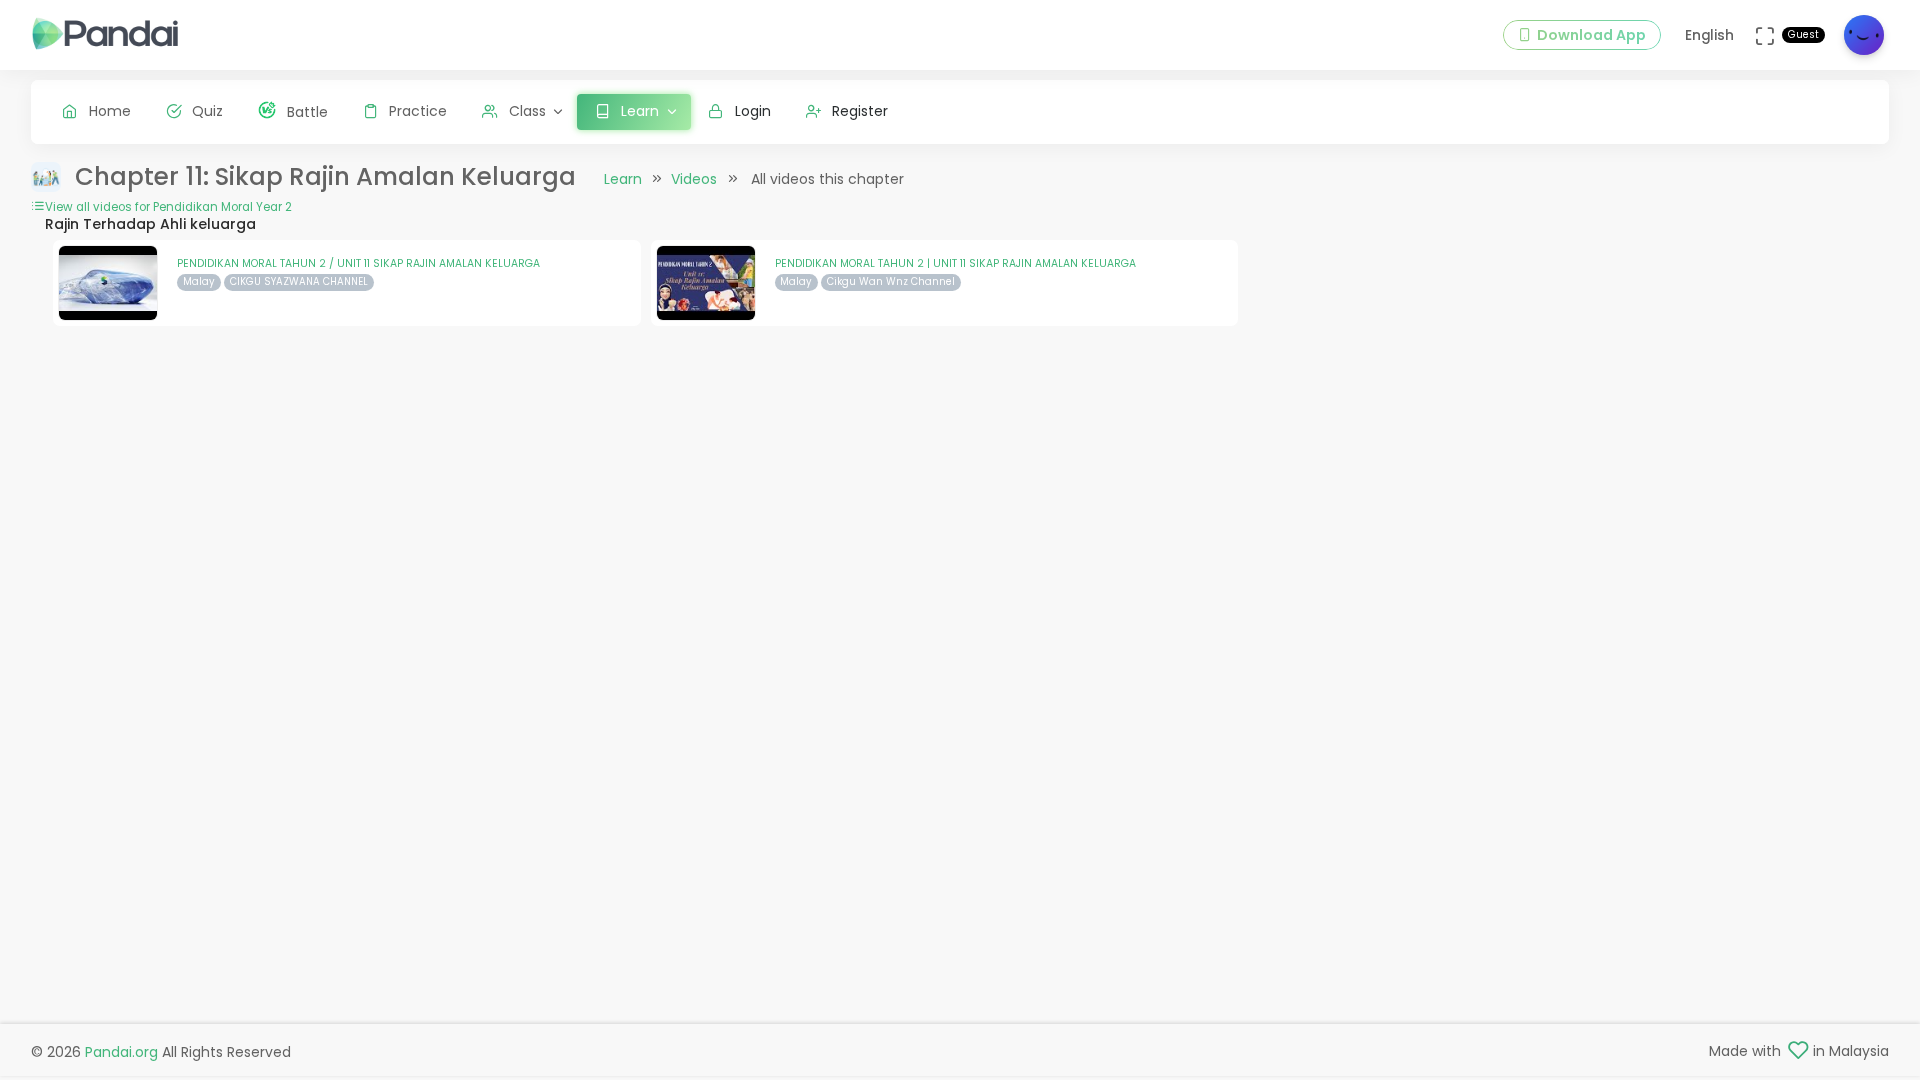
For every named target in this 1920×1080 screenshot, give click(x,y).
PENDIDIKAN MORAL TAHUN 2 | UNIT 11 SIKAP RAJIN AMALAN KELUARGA (955, 263)
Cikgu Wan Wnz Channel (891, 281)
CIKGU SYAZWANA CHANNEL (299, 281)
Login (753, 111)
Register (860, 111)
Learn (623, 179)
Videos (694, 179)
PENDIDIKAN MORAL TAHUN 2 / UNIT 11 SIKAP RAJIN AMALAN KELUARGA (358, 263)
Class (527, 111)
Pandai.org (121, 1052)
